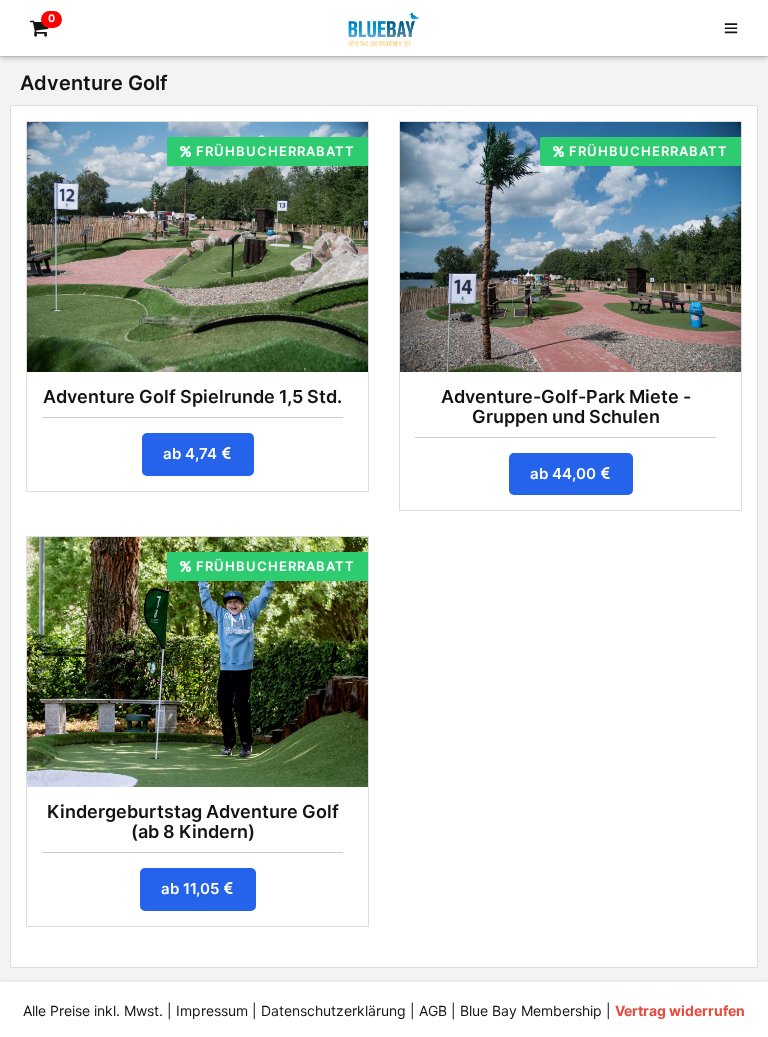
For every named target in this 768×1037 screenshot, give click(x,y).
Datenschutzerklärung (333, 1010)
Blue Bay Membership (531, 1010)
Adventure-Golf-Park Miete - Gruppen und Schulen (566, 406)
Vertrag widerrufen (680, 1010)
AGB (433, 1010)
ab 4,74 (192, 453)
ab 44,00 (565, 473)
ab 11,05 (192, 888)
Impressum (212, 1010)
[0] (36, 29)
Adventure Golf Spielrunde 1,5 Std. (192, 396)
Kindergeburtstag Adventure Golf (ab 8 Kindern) (193, 821)
